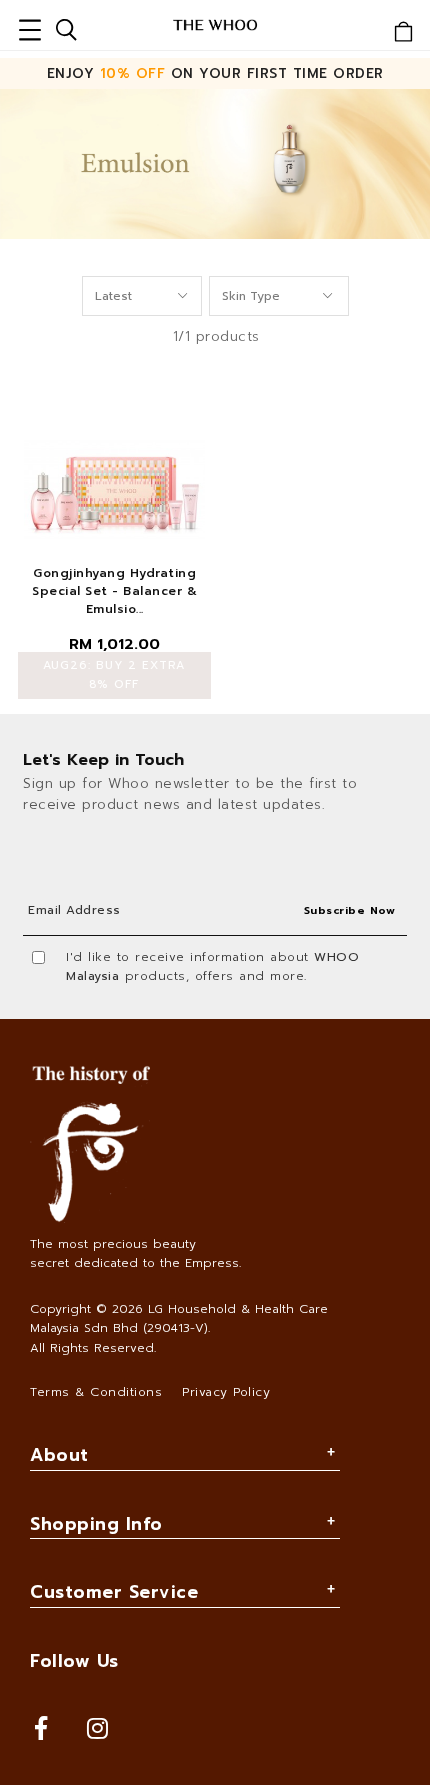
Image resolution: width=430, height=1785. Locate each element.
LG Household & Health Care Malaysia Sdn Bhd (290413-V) (179, 1318)
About (59, 1455)
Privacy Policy (226, 1392)
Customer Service (114, 1592)
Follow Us (74, 1661)
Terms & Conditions (96, 1392)
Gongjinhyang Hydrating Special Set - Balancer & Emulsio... (114, 591)
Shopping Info (96, 1524)
